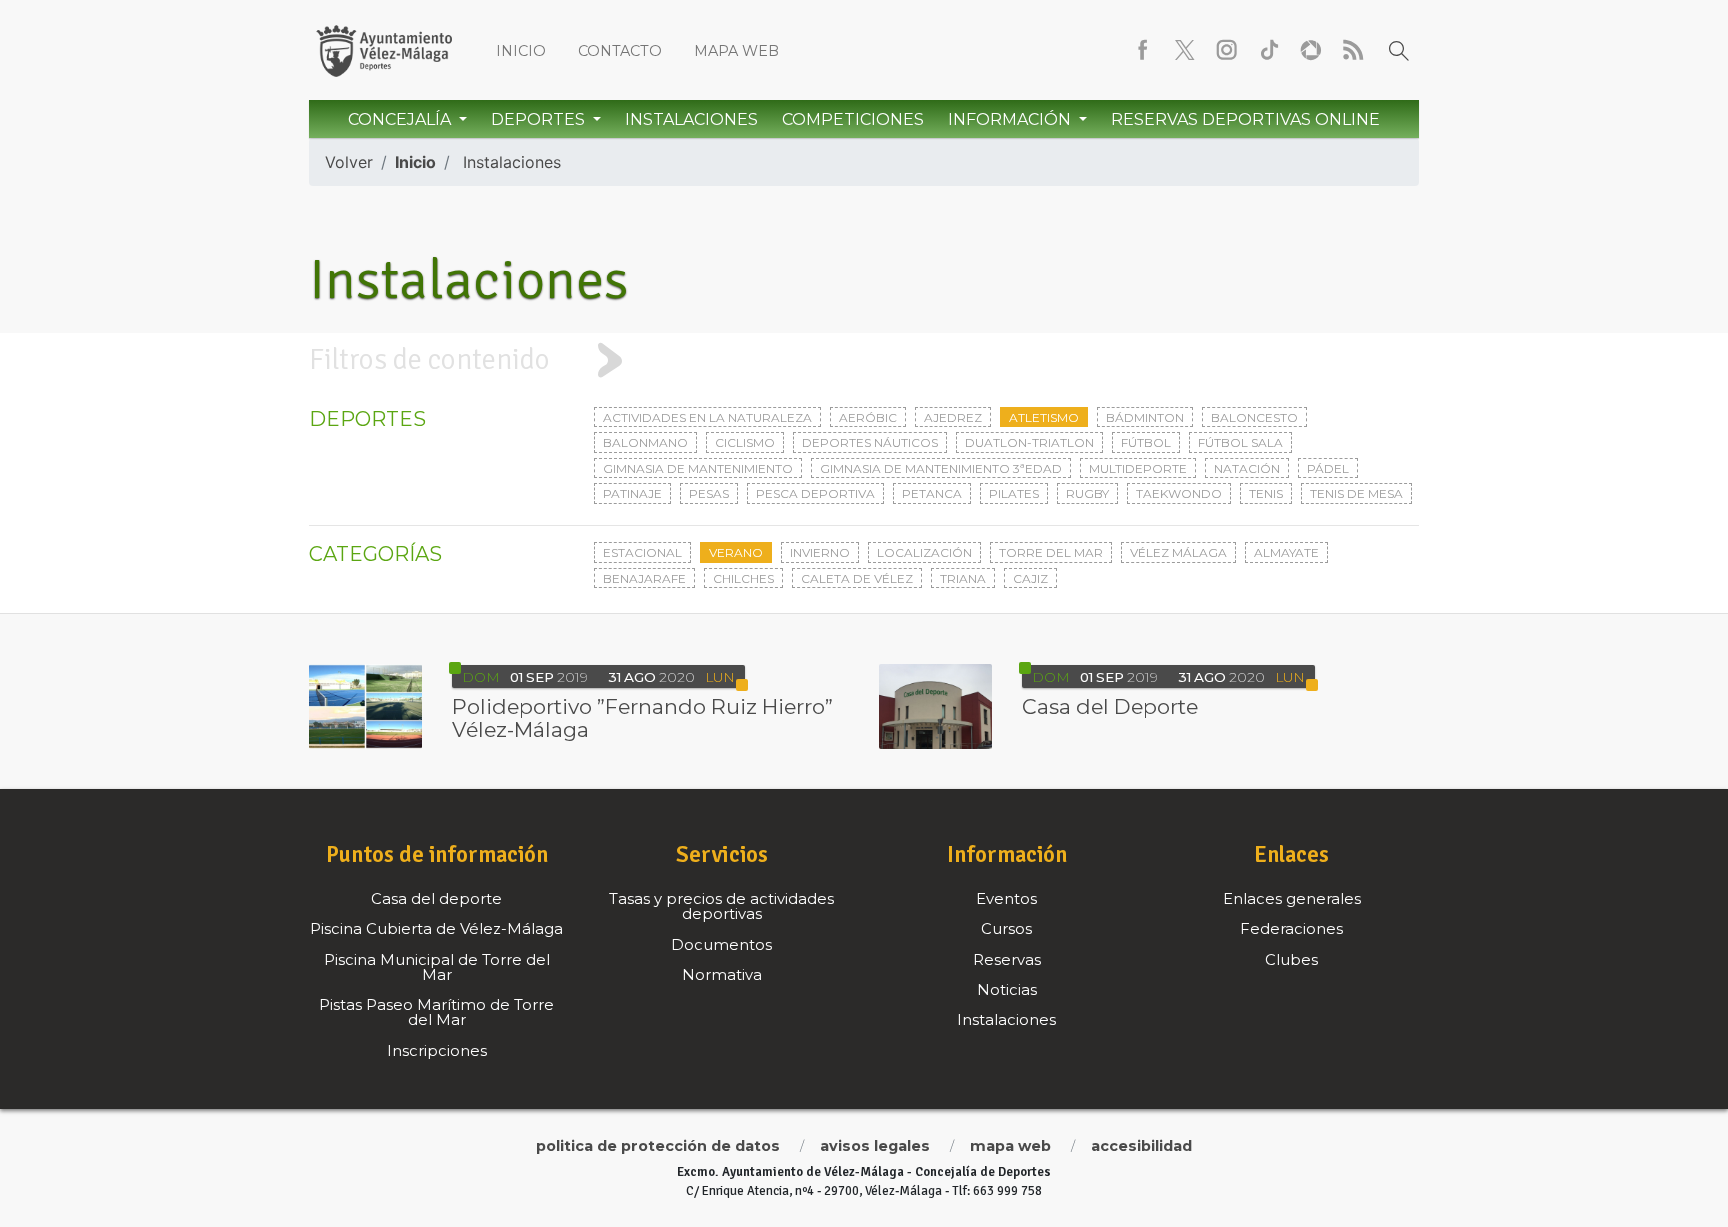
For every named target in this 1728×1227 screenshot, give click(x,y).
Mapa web (736, 51)
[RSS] (1353, 50)
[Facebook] (1143, 50)
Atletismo (1044, 417)
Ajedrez (953, 417)
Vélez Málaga (1178, 552)
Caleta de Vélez (857, 578)
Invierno (820, 552)
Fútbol (1146, 442)
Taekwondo (1179, 493)
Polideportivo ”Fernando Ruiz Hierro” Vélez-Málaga (642, 718)
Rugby (1087, 493)
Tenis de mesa (1356, 493)
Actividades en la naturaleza (707, 417)
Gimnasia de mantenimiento (698, 468)
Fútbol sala (1240, 442)
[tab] (864, 360)
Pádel (1328, 468)
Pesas (709, 493)
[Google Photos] (1311, 50)
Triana (963, 578)
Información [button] (1011, 119)
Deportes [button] (540, 119)
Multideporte (1138, 468)
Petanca (932, 493)
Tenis (1266, 493)
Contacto (620, 51)
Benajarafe (644, 578)
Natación (1247, 468)
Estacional (642, 552)
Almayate (1286, 552)
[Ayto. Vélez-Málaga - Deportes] (384, 50)
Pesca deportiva (815, 493)
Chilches (743, 578)
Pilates (1014, 493)
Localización (924, 552)
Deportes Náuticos (870, 442)
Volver (349, 162)
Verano (736, 552)
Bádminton (1145, 417)
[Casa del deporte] (935, 706)
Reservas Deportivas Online (1245, 119)
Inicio (521, 51)
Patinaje (632, 493)
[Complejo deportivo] (365, 706)
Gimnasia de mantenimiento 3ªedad (941, 468)
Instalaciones (691, 119)
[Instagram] (1227, 50)
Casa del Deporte (1110, 706)
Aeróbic (868, 417)
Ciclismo (745, 442)
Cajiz (1030, 578)
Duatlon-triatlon (1029, 442)
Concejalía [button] (401, 119)
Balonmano (645, 442)
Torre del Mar (1051, 552)
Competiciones (853, 119)
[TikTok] (1269, 50)
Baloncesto (1254, 417)
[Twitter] (1185, 50)
